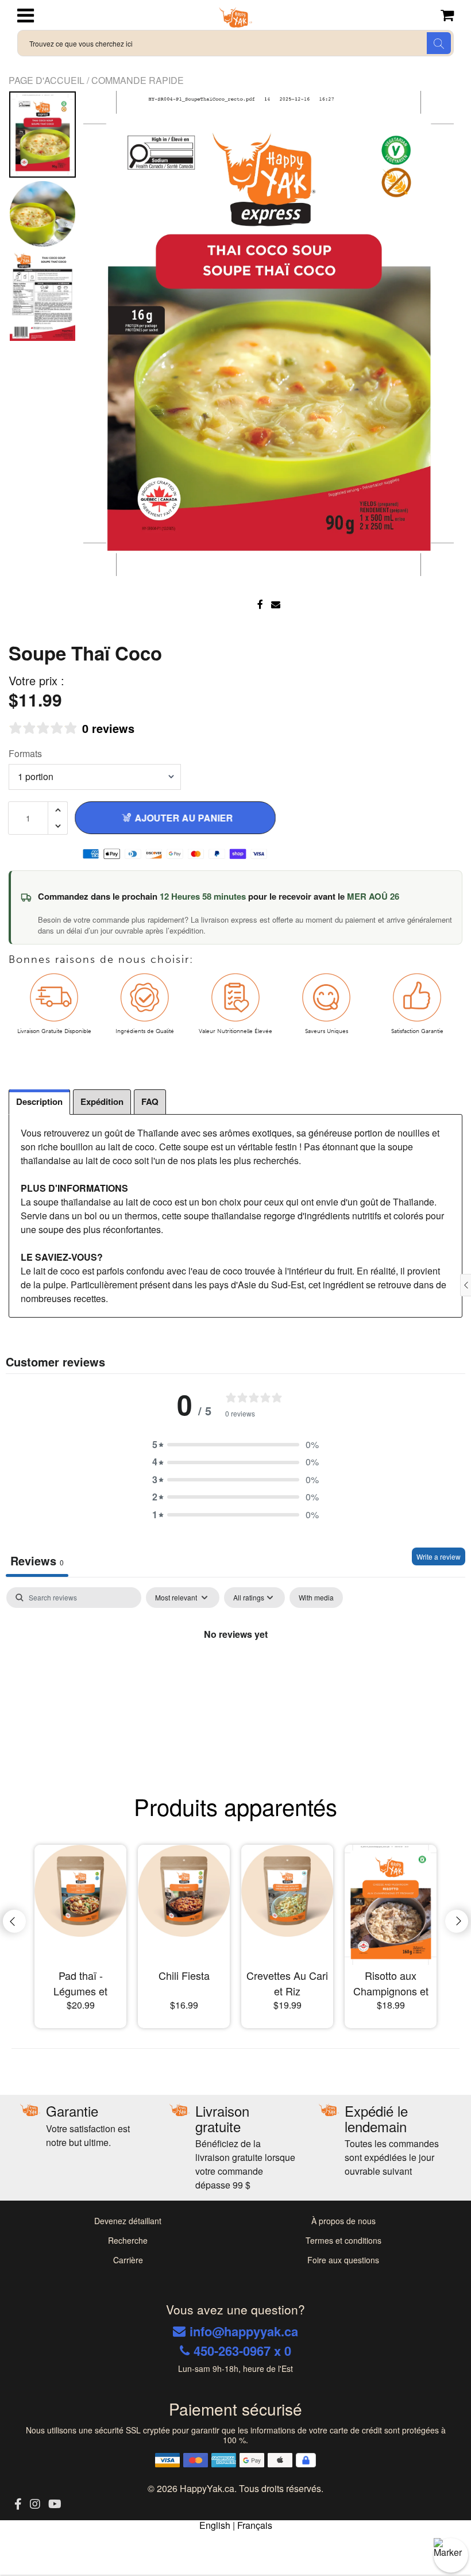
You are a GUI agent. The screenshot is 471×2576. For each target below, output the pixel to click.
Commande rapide (138, 80)
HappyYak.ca (207, 2488)
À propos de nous (343, 2221)
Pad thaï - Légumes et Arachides (80, 1983)
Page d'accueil (48, 80)
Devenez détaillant (128, 2221)
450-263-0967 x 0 (242, 2351)
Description (39, 1101)
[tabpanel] (235, 1673)
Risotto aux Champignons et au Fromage (391, 1983)
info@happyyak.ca (244, 2331)
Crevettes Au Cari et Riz (287, 1983)
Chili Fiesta (184, 1975)
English (215, 2525)
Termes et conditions (343, 2240)
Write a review (439, 1556)
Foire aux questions (343, 2260)
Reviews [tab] (37, 1560)
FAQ (150, 1101)
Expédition (102, 1101)
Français (255, 2525)
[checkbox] (316, 1598)
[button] (235, 1445)
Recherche (128, 2240)
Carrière (128, 2260)
